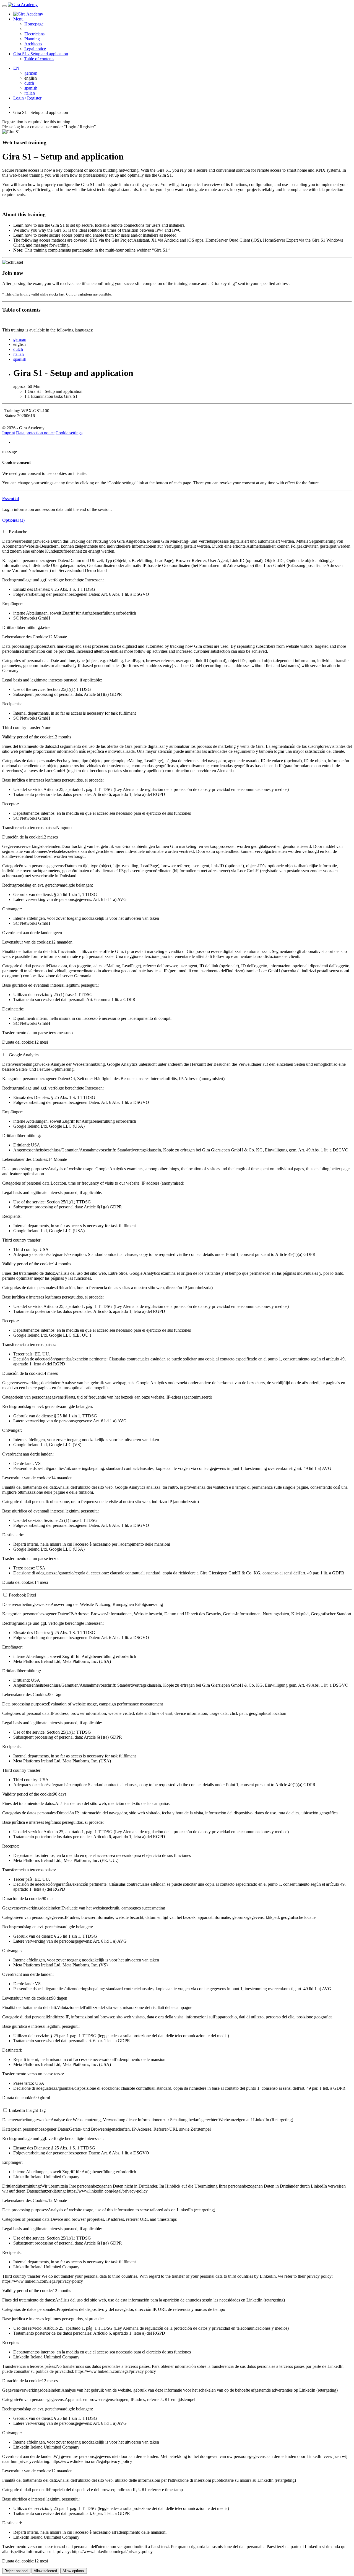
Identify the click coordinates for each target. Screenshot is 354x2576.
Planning (32, 39)
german (31, 73)
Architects (33, 44)
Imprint (9, 433)
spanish (31, 88)
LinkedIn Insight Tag (27, 2110)
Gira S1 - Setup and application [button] (41, 54)
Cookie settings (69, 433)
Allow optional (74, 2571)
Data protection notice (35, 433)
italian (30, 93)
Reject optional (16, 2571)
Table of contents (39, 59)
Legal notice (35, 49)
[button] (11, 499)
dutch (29, 83)
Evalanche (18, 532)
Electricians (34, 34)
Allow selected (45, 2571)
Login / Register (27, 98)
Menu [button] (18, 19)
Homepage (34, 24)
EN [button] (16, 68)
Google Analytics (24, 1055)
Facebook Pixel (22, 1595)
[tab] (177, 499)
